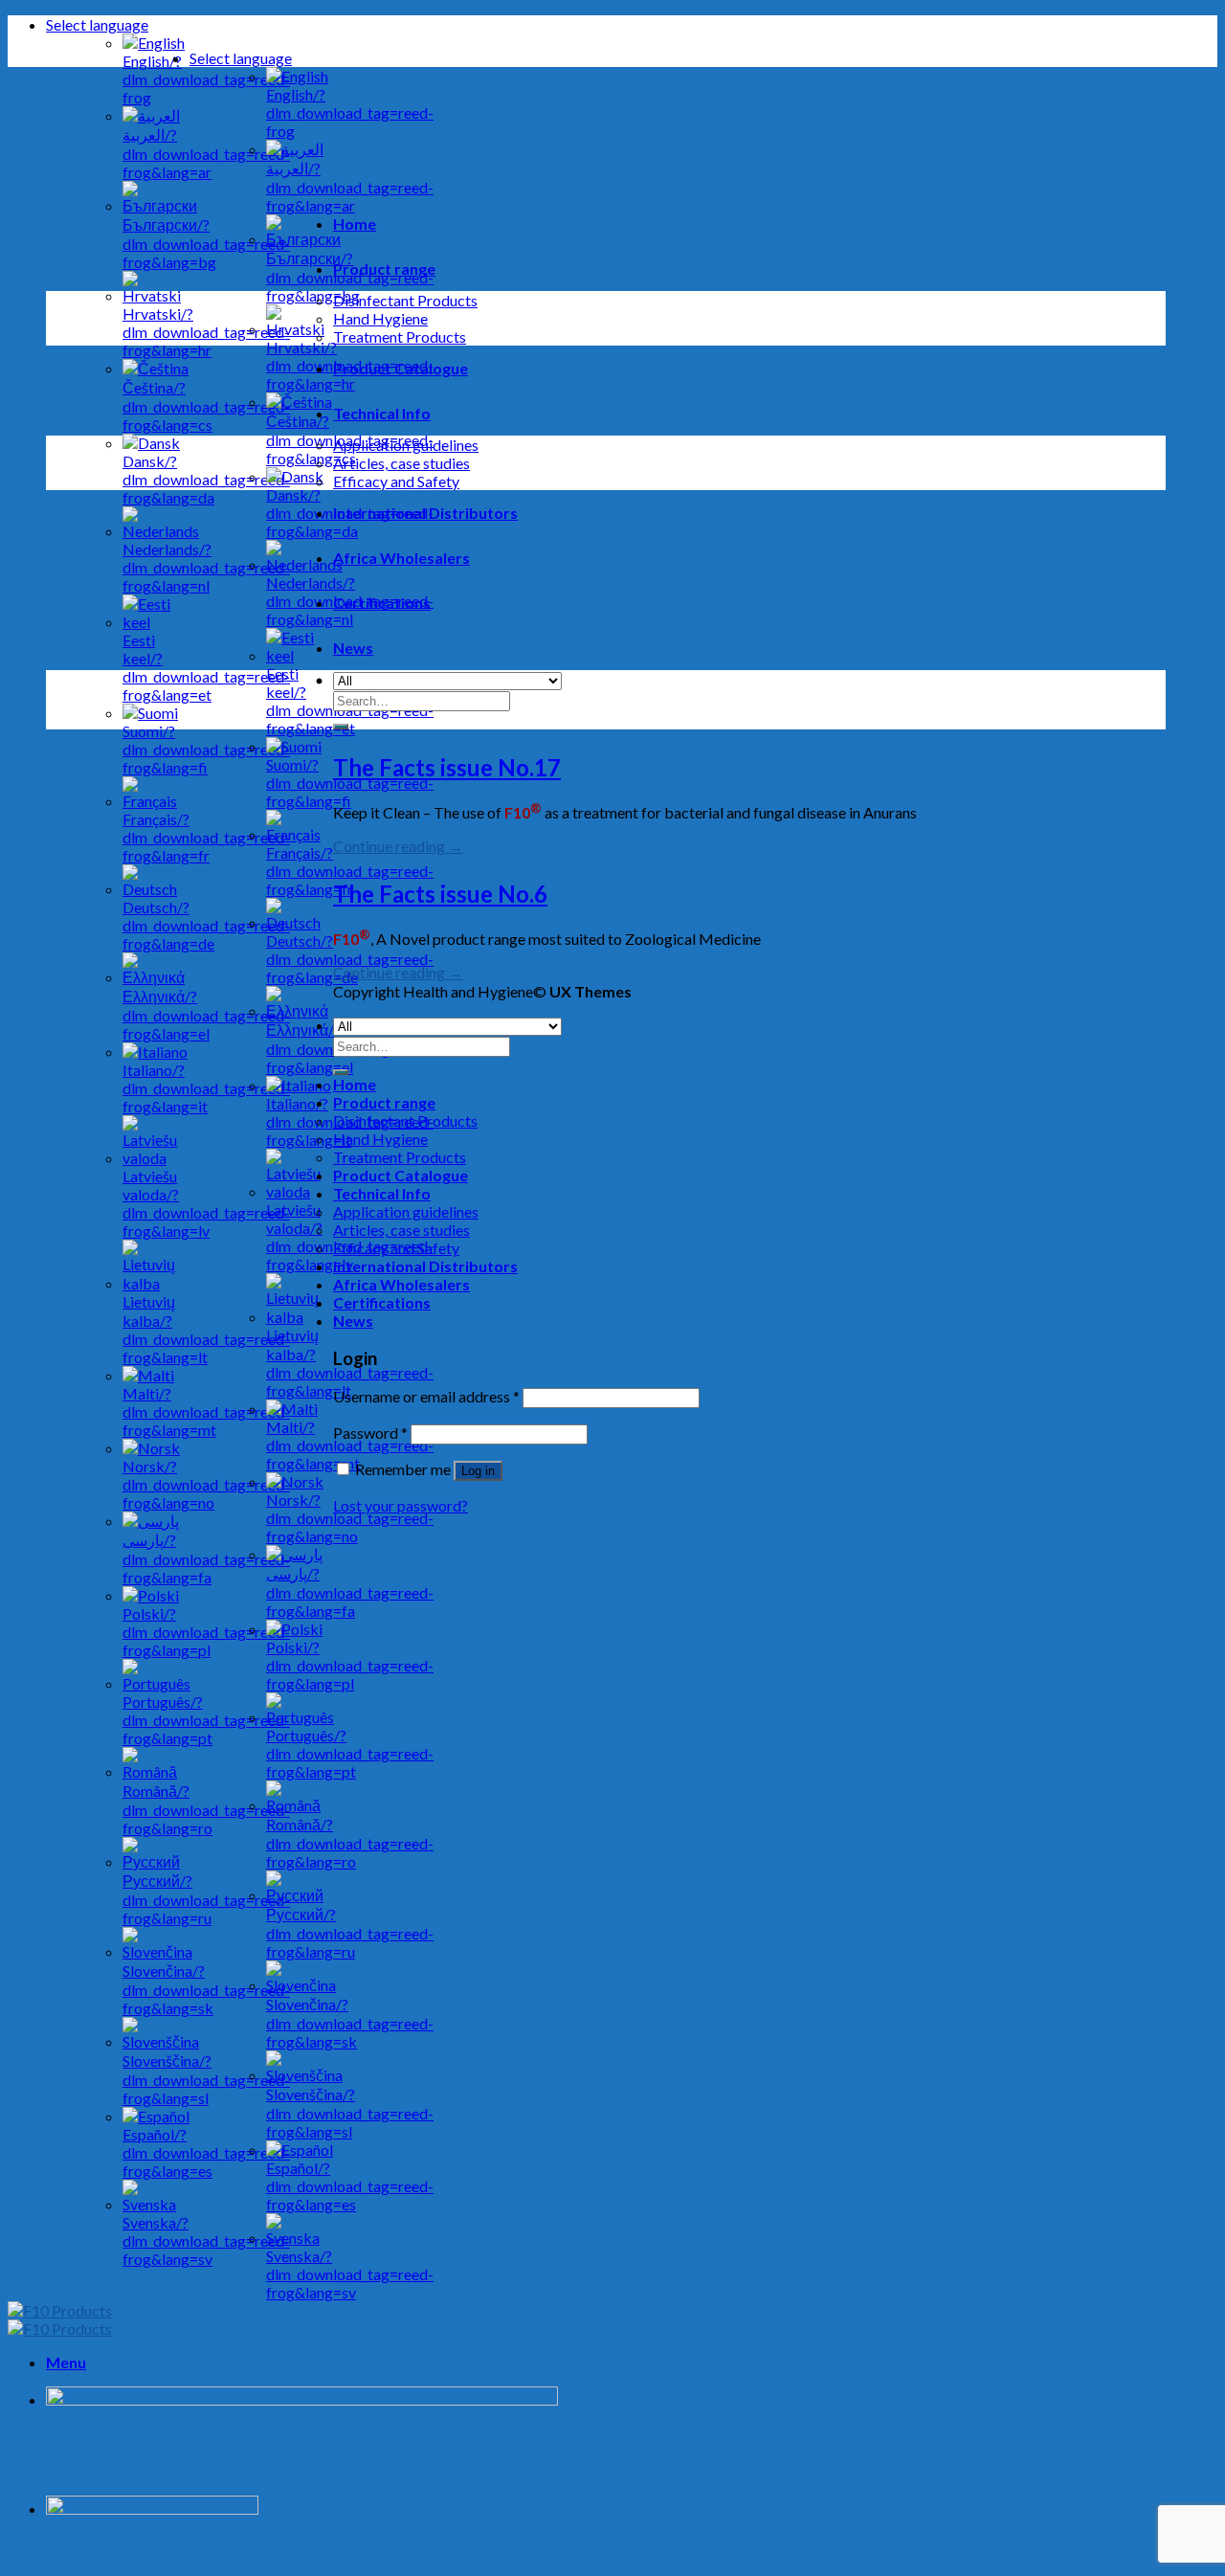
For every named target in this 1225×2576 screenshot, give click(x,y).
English (350, 112)
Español (350, 2186)
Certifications (382, 603)
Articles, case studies (401, 463)
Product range (384, 269)
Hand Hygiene (380, 318)
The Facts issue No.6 (440, 894)
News (353, 648)
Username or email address (426, 1396)
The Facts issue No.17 (447, 767)
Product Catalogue (401, 368)
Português (350, 1753)
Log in (478, 1471)
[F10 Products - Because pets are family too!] (60, 2319)
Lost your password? (401, 1505)
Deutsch (350, 959)
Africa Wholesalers (401, 558)
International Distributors (425, 513)
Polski (350, 1665)
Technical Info (382, 413)
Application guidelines (406, 445)
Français (350, 871)
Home (355, 224)
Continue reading (398, 846)
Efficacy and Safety (396, 481)
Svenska (350, 2274)
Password (370, 1433)
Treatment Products (400, 336)
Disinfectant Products (405, 300)
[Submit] (341, 727)
